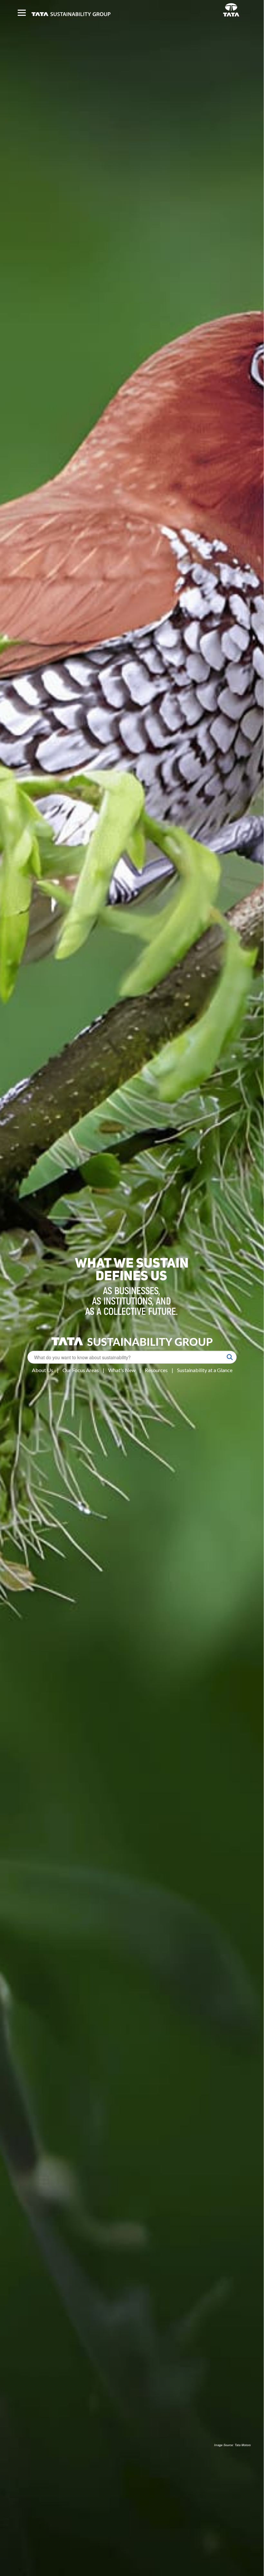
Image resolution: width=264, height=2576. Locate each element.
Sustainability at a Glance (205, 1370)
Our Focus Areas (81, 1370)
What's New (122, 1370)
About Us (42, 1370)
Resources (156, 1370)
